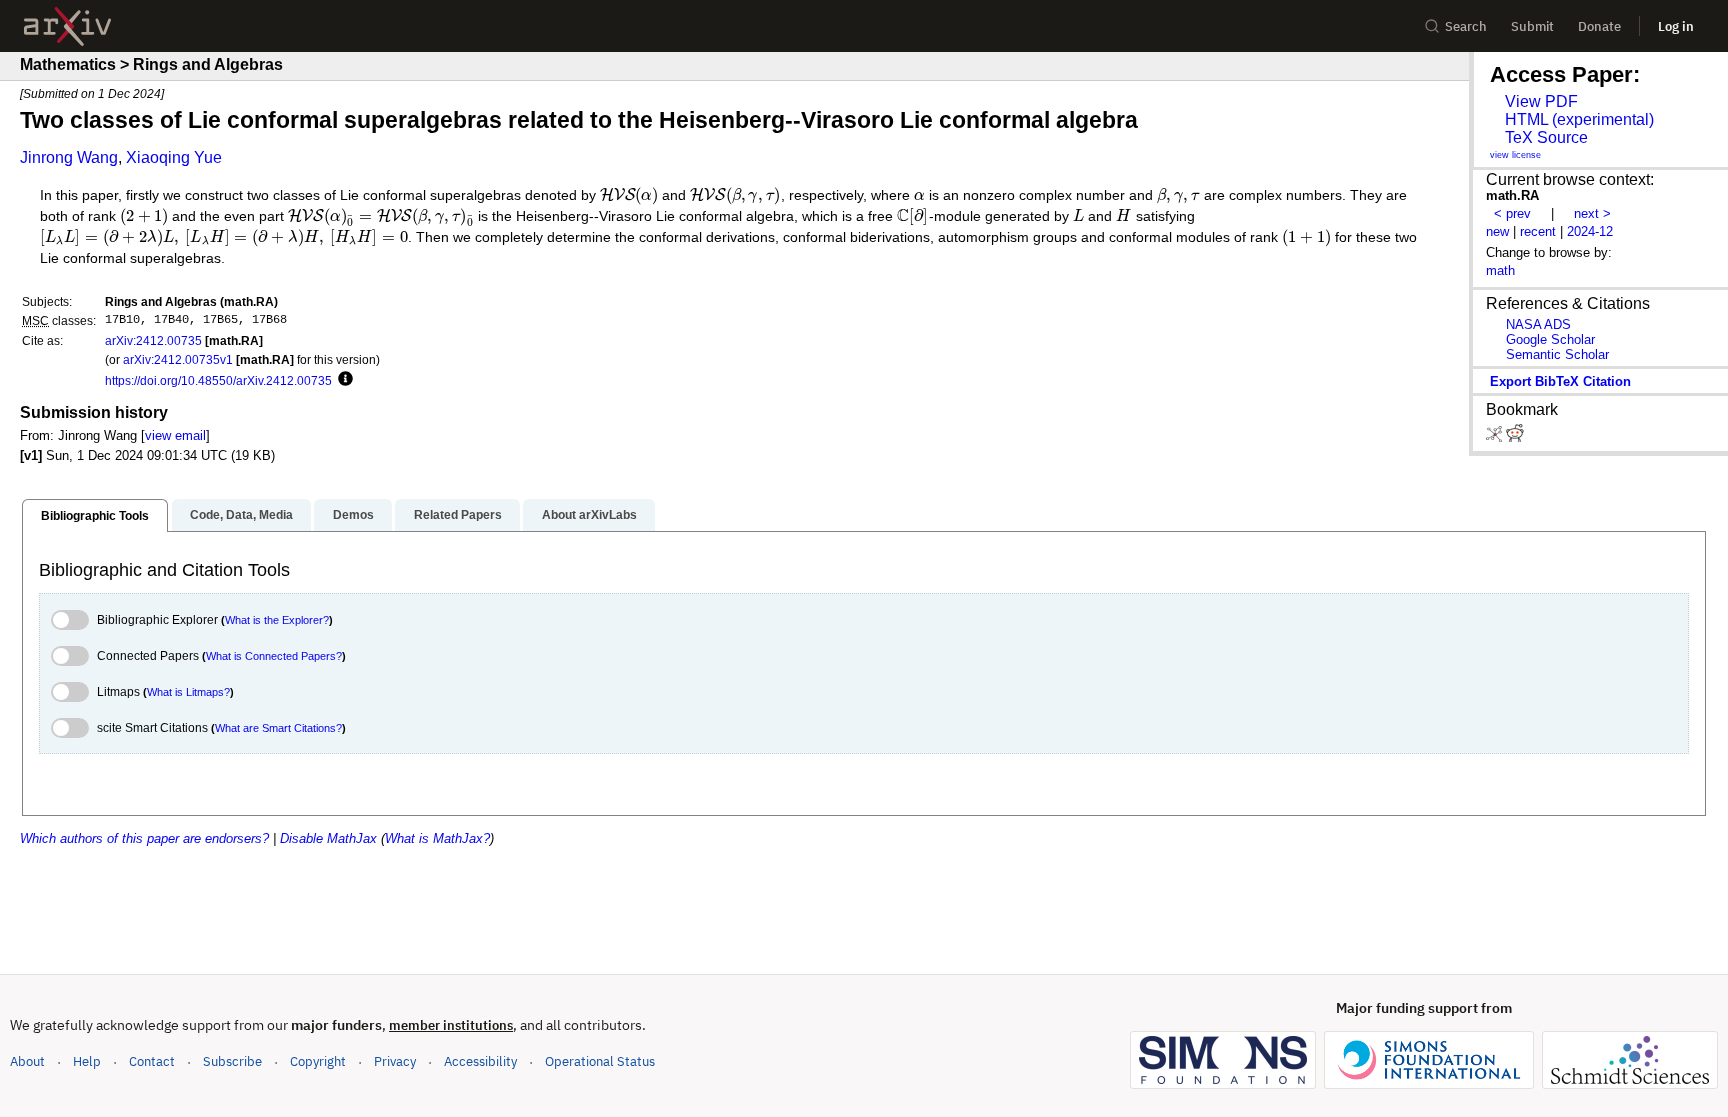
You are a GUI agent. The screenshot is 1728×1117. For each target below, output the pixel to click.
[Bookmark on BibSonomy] (1496, 437)
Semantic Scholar (1557, 354)
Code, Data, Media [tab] (241, 515)
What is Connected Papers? (274, 656)
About (27, 1061)
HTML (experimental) (1579, 119)
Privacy (395, 1061)
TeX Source (1546, 137)
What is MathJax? (437, 838)
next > (1592, 213)
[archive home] (67, 26)
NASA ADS (1538, 324)
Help (87, 1061)
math (1500, 270)
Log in (1676, 26)
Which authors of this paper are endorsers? (144, 838)
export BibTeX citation (1560, 381)
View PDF (1541, 101)
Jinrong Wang (69, 157)
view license (1515, 155)
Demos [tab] (353, 515)
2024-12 (1590, 231)
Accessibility (480, 1061)
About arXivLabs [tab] (589, 515)
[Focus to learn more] (342, 380)
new (1497, 231)
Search (1466, 26)
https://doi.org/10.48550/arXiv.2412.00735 (218, 380)
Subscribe (232, 1061)
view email (175, 435)
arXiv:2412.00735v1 (178, 359)
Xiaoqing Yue (174, 157)
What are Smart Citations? (278, 728)
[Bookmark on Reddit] (1515, 437)
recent (1538, 231)
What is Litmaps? (188, 692)
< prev (1512, 213)
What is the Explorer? (277, 620)
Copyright (318, 1061)
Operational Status (600, 1061)
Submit (1532, 26)
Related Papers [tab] (458, 515)
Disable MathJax (328, 838)
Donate (1599, 26)
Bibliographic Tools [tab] (95, 516)
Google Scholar (1550, 339)
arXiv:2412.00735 (153, 340)
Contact (152, 1061)
